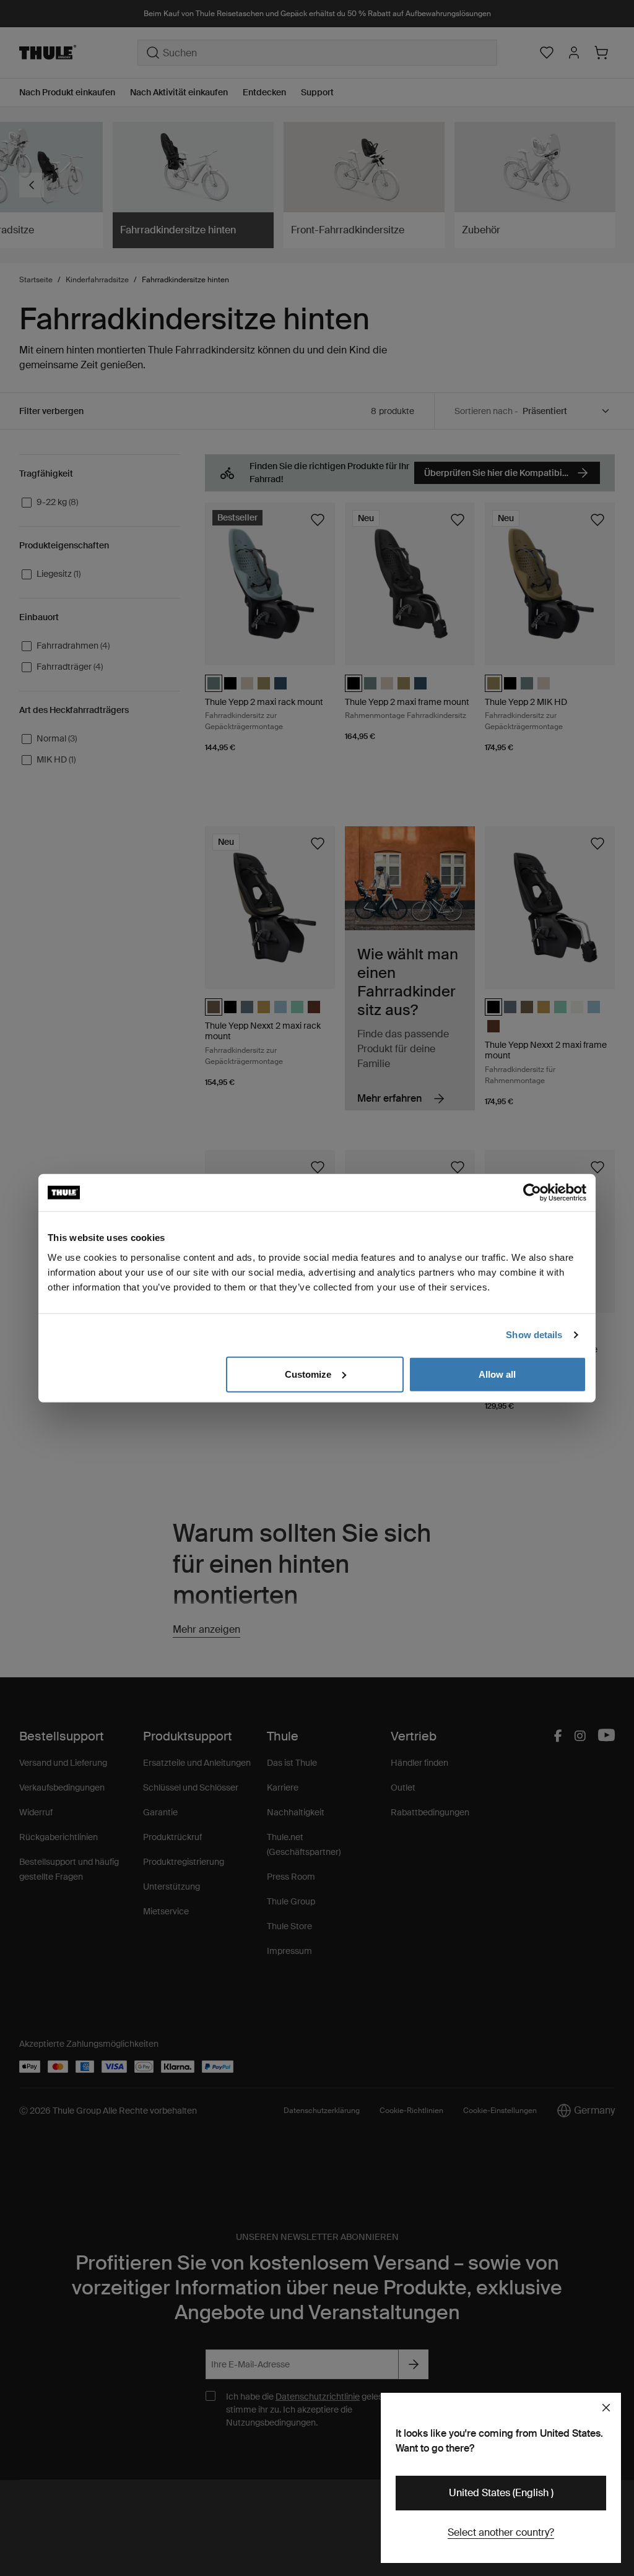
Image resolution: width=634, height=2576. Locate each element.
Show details (534, 1335)
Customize (308, 1374)
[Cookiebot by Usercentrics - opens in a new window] (532, 1193)
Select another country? (501, 2532)
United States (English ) (501, 2493)
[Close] (606, 2408)
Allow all (497, 1374)
